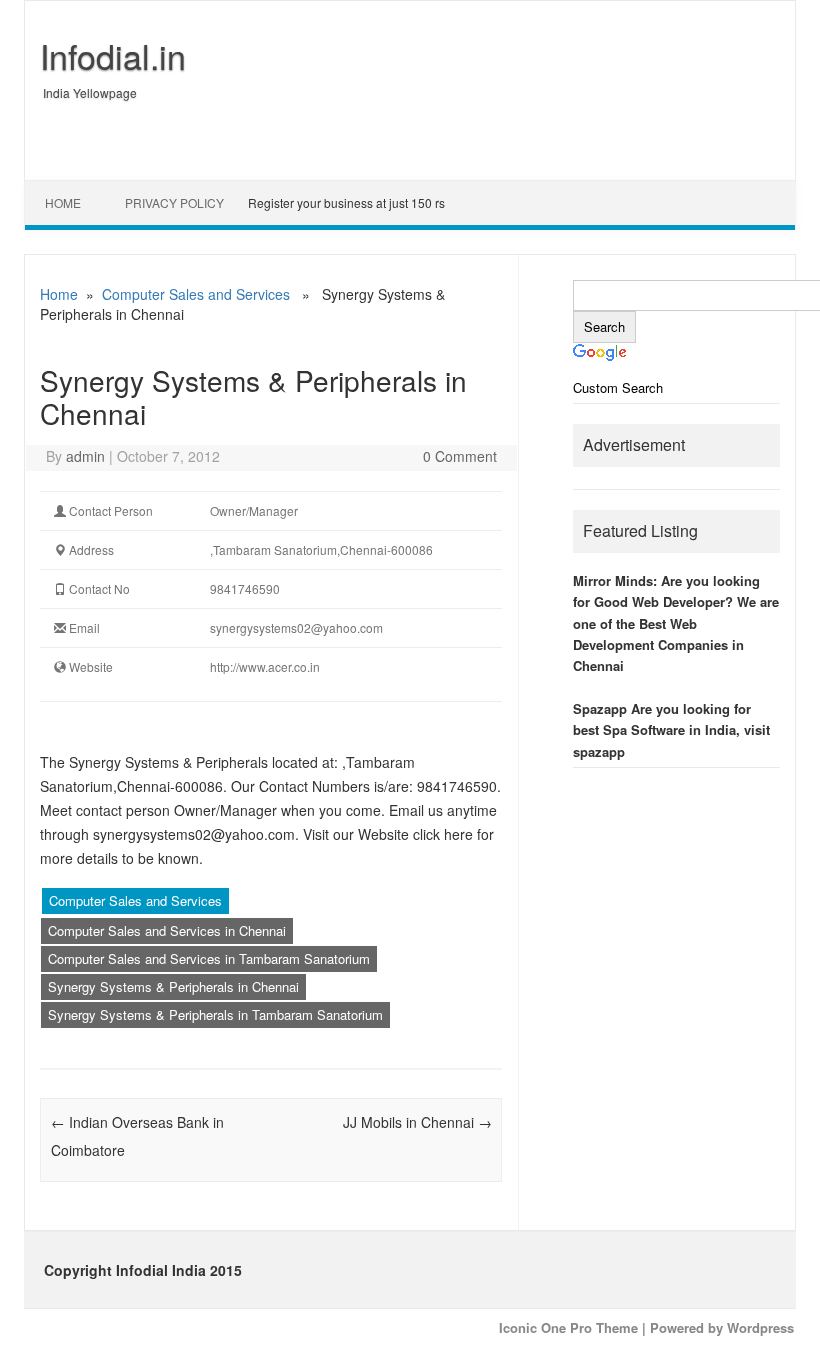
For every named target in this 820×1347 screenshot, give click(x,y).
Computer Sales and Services (196, 294)
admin (85, 456)
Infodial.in (113, 55)
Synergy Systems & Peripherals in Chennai (173, 986)
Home (63, 202)
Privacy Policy (174, 202)
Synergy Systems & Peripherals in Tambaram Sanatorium (215, 1014)
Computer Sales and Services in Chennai (167, 930)
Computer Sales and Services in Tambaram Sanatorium (209, 958)
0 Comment (460, 456)
